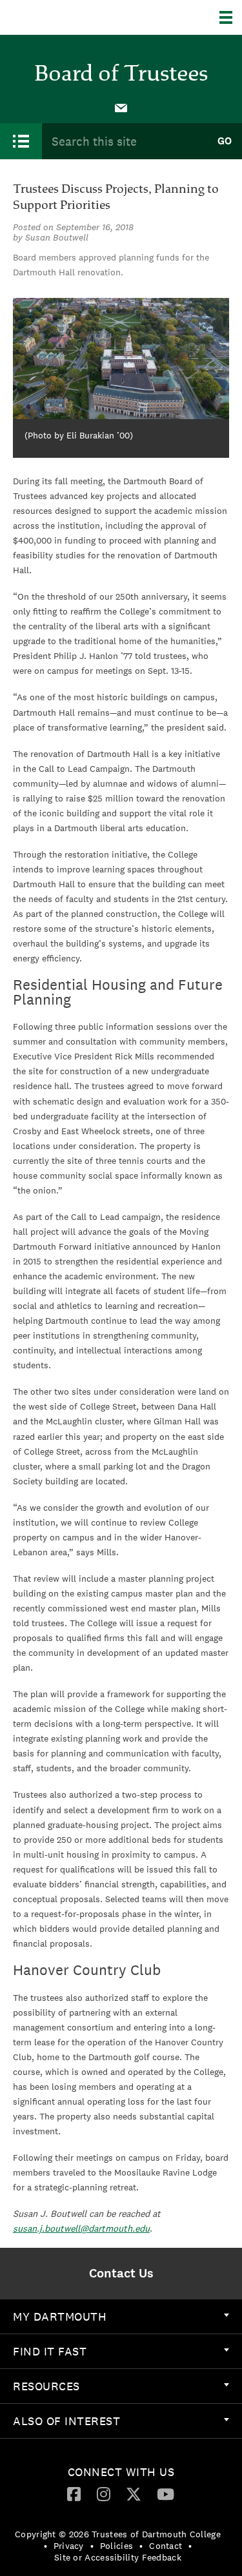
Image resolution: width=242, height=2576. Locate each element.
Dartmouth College (76, 17)
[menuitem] (121, 107)
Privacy (69, 2546)
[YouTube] (166, 2493)
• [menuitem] (45, 2546)
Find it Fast (50, 2351)
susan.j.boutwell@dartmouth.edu (81, 2228)
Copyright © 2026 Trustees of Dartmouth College (118, 2534)
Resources (46, 2386)
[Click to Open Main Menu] (21, 141)
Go (225, 141)
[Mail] (121, 107)
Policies (116, 2546)
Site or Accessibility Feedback (118, 2557)
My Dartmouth (60, 2316)
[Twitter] (134, 2493)
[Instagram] (104, 2493)
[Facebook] (74, 2493)
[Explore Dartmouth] (231, 17)
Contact (166, 2546)
